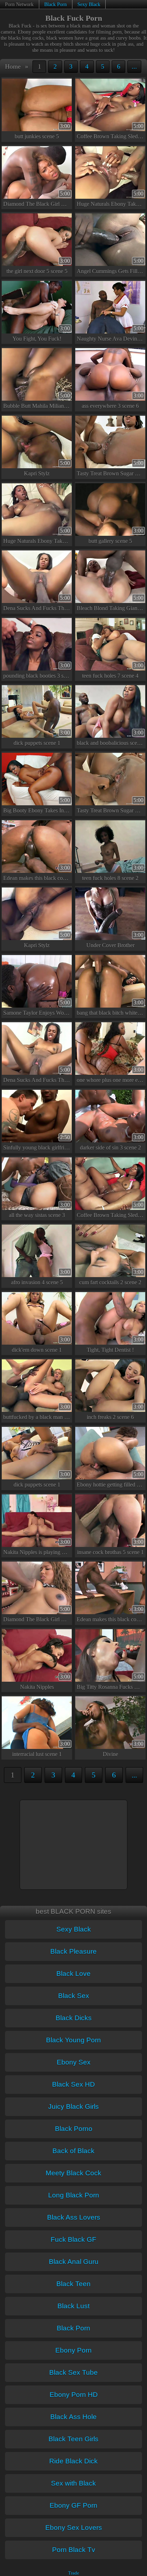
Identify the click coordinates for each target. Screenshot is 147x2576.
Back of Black (73, 2151)
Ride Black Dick (73, 2461)
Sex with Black (73, 2483)
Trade (74, 2573)
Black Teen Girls (73, 2439)
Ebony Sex (74, 2062)
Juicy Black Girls (73, 2107)
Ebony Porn (73, 2350)
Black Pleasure (73, 1951)
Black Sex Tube (73, 2372)
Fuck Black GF (73, 2239)
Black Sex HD (73, 2084)
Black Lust (73, 2306)
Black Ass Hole (73, 2417)
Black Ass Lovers (74, 2217)
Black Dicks (74, 2018)
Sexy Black (89, 4)
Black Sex (74, 1996)
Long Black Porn (74, 2195)
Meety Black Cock (73, 2173)
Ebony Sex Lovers (74, 2528)
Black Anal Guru (74, 2262)
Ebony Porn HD (74, 2395)
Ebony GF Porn (73, 2505)
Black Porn (55, 4)
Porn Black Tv (74, 2550)
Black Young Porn (73, 2040)
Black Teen (73, 2284)
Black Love (73, 1974)
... (134, 66)
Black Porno (74, 2129)
